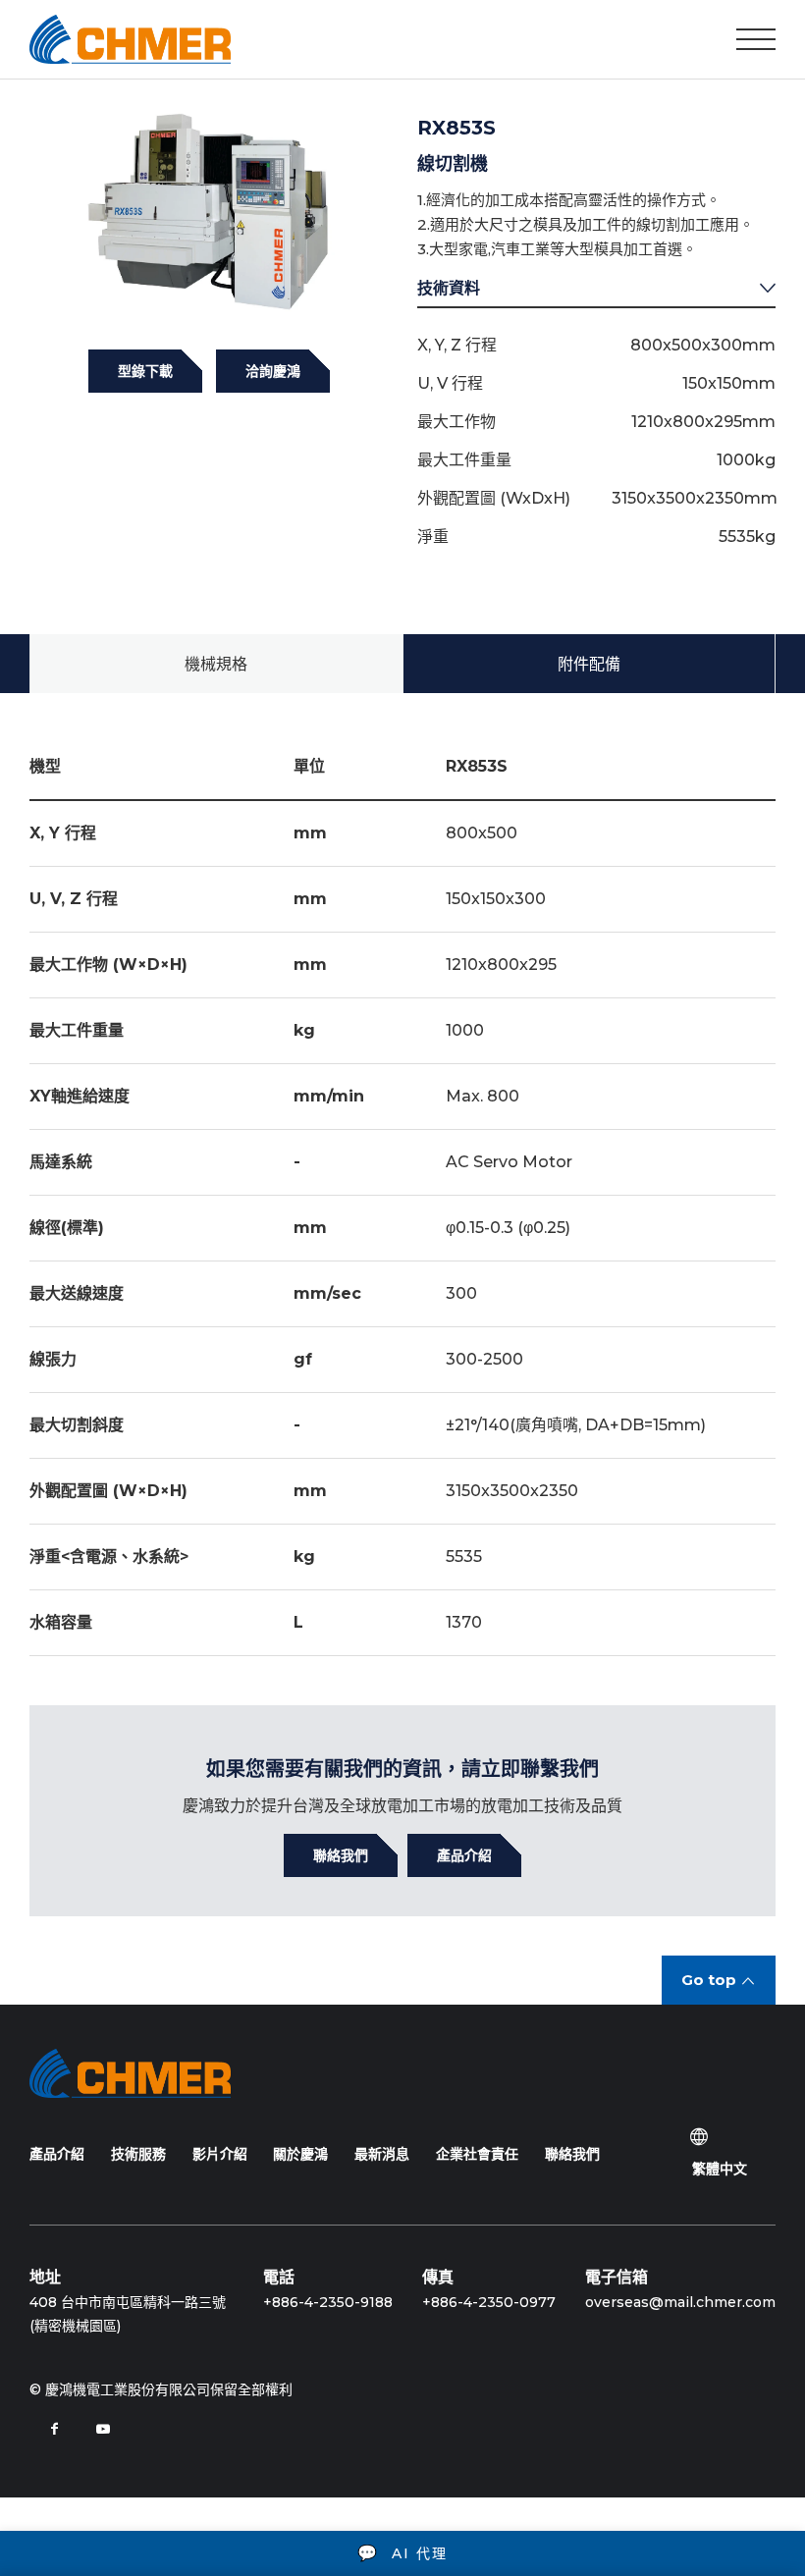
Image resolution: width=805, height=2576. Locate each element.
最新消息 (382, 2154)
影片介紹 (220, 2154)
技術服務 (138, 2154)
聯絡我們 (572, 2154)
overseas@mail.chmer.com (680, 2302)
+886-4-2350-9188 (328, 2302)
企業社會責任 (477, 2154)
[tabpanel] (209, 209)
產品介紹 (57, 2154)
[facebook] (54, 2429)
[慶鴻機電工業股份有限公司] (130, 39)
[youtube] (103, 2429)
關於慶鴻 (300, 2154)
